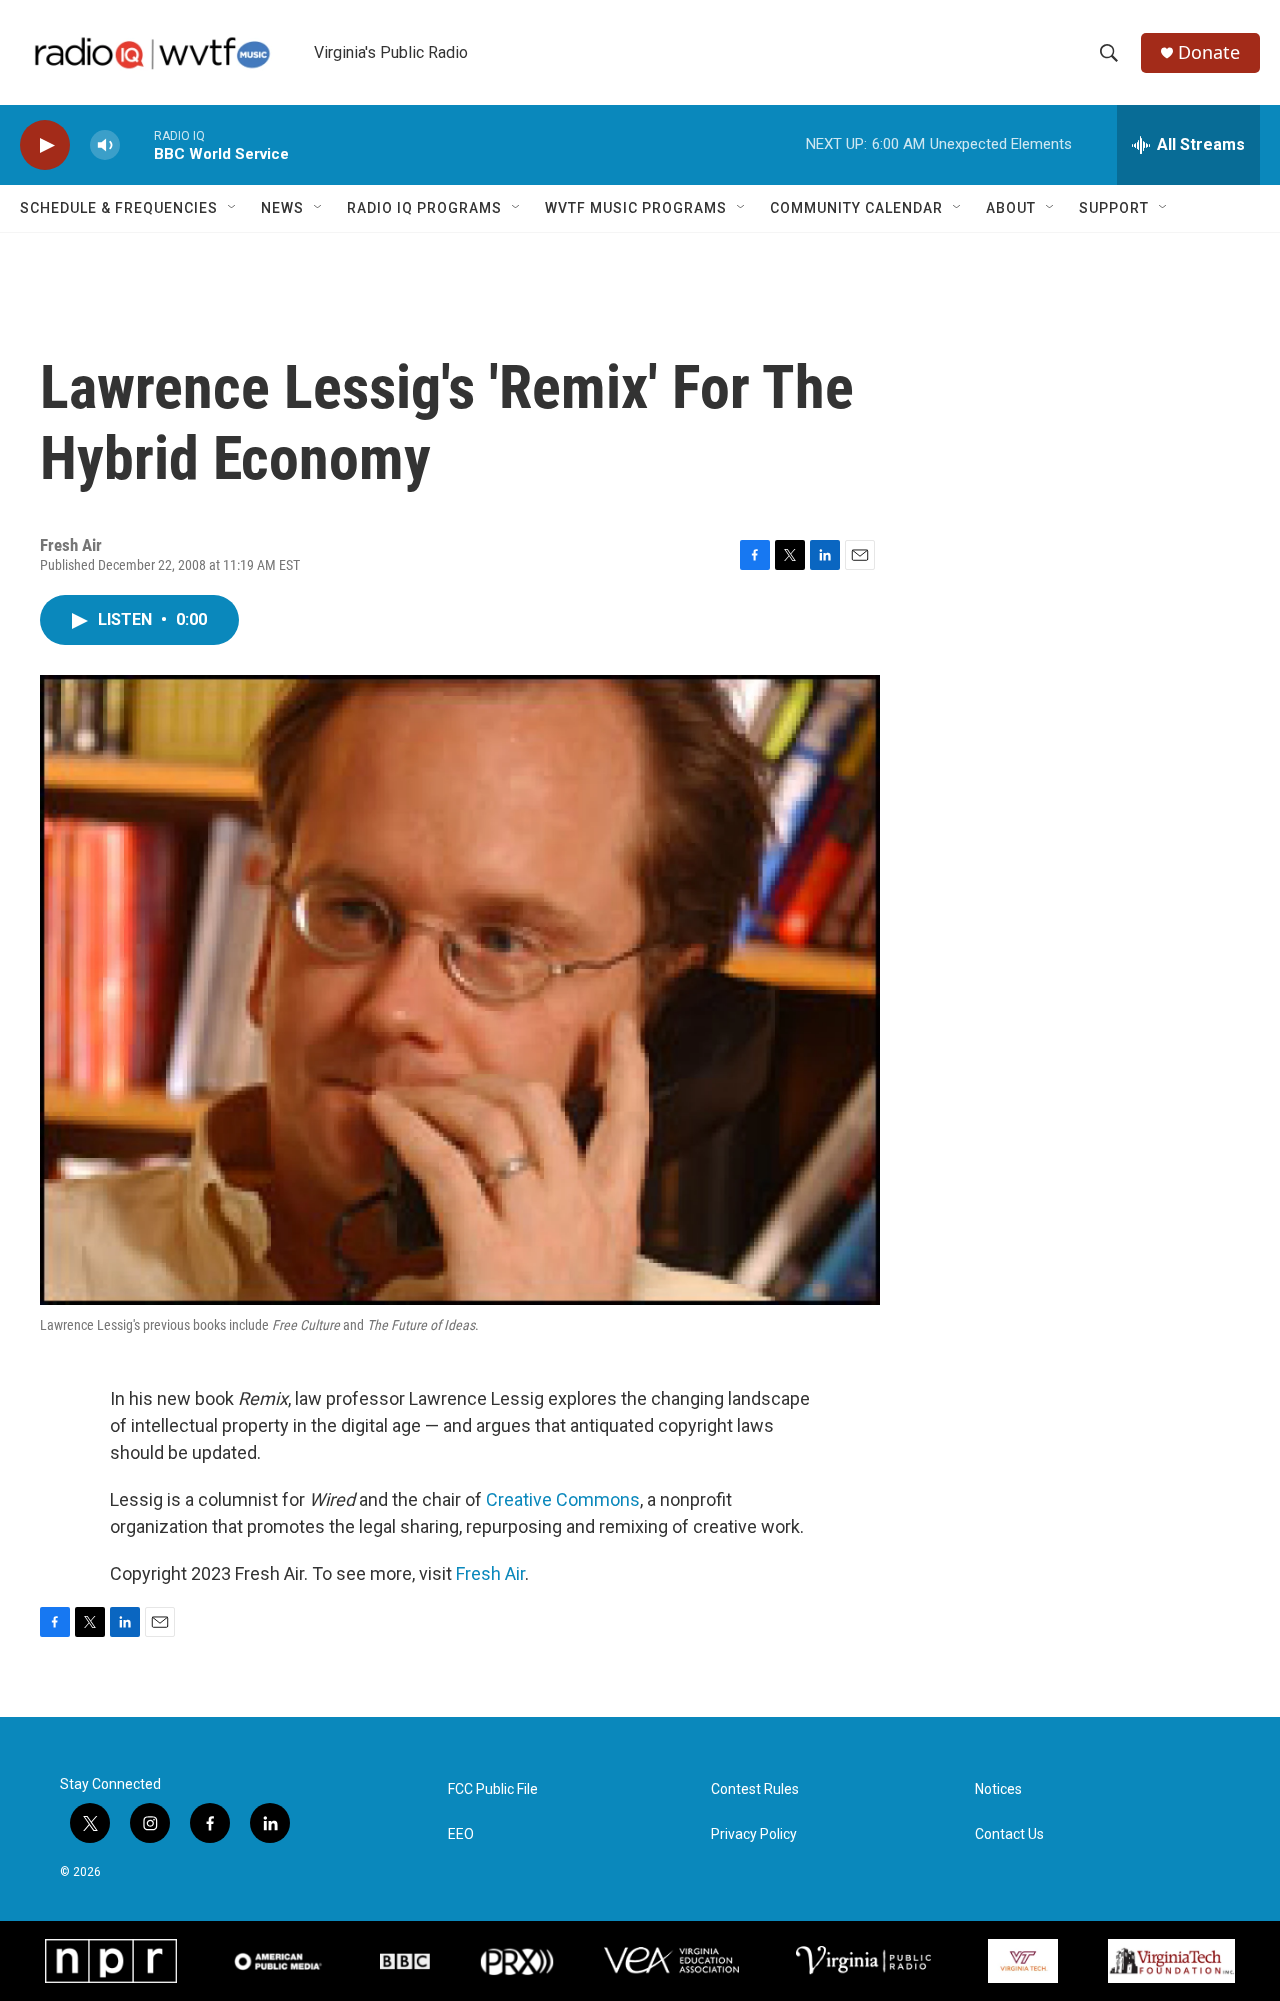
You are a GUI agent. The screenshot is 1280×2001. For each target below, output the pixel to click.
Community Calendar (856, 208)
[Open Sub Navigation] (233, 208)
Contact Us (1009, 1834)
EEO (461, 1834)
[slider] (137, 144)
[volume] (105, 145)
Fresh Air (490, 1573)
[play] (45, 145)
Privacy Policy (754, 1834)
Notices (998, 1789)
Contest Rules (755, 1789)
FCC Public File (493, 1789)
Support (1114, 208)
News (282, 208)
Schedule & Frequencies (119, 208)
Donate (1209, 52)
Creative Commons (563, 1499)
